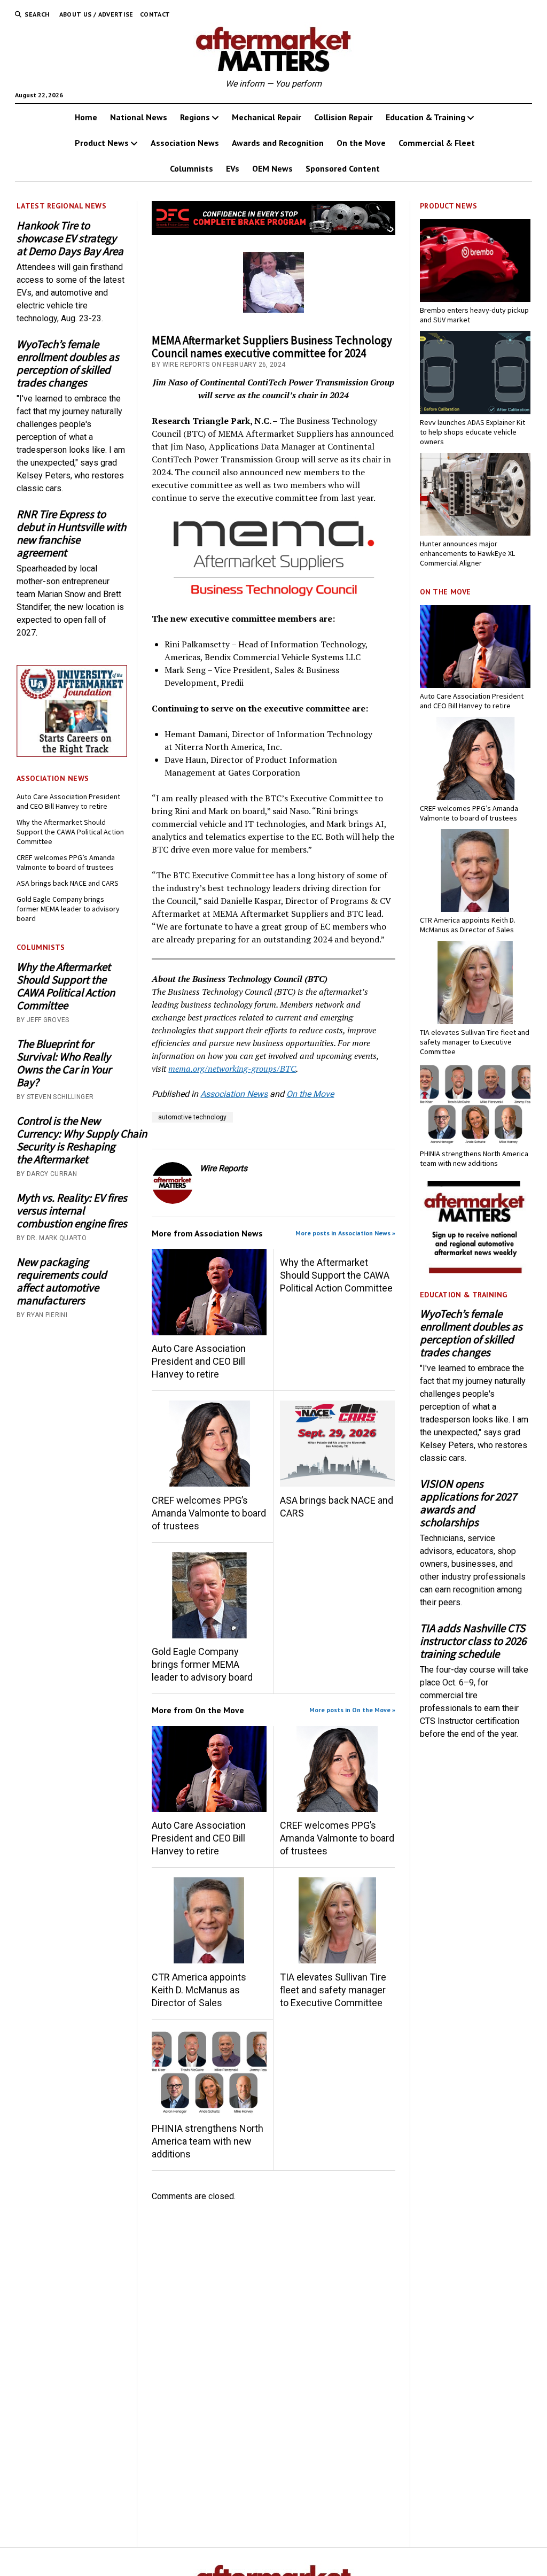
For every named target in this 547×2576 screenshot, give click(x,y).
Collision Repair (343, 117)
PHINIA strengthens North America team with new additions (208, 2141)
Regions (195, 117)
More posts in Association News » (345, 1233)
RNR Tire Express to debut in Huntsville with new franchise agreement (71, 533)
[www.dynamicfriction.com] (273, 232)
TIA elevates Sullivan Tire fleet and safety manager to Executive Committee (333, 1990)
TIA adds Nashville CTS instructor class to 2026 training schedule (473, 1641)
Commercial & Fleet (437, 143)
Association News (185, 143)
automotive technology (192, 1117)
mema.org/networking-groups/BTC (232, 1069)
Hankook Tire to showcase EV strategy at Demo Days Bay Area (70, 238)
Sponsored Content (343, 168)
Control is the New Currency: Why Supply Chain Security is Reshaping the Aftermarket (72, 1140)
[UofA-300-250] (72, 754)
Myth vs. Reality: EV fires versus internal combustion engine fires (72, 1211)
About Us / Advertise (96, 14)
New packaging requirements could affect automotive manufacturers (62, 1281)
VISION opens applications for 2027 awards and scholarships (468, 1503)
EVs (233, 168)
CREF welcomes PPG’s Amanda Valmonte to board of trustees (66, 862)
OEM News (272, 168)
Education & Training (425, 117)
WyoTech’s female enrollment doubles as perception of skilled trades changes (68, 363)
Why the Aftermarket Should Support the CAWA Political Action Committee (70, 832)
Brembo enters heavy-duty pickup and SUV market (474, 315)
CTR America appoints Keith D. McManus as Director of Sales (199, 1990)
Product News (102, 143)
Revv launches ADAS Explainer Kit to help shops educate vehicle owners (472, 432)
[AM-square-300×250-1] (475, 1270)
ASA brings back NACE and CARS (68, 883)
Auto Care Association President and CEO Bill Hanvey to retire (68, 801)
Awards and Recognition (278, 143)
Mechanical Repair (267, 117)
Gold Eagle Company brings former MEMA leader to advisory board (68, 909)
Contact (155, 14)
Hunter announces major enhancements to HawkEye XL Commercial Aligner (467, 553)
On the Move (361, 143)
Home (86, 117)
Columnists (192, 168)
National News (139, 117)
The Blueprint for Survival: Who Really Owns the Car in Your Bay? (64, 1063)
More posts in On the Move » (352, 1710)
